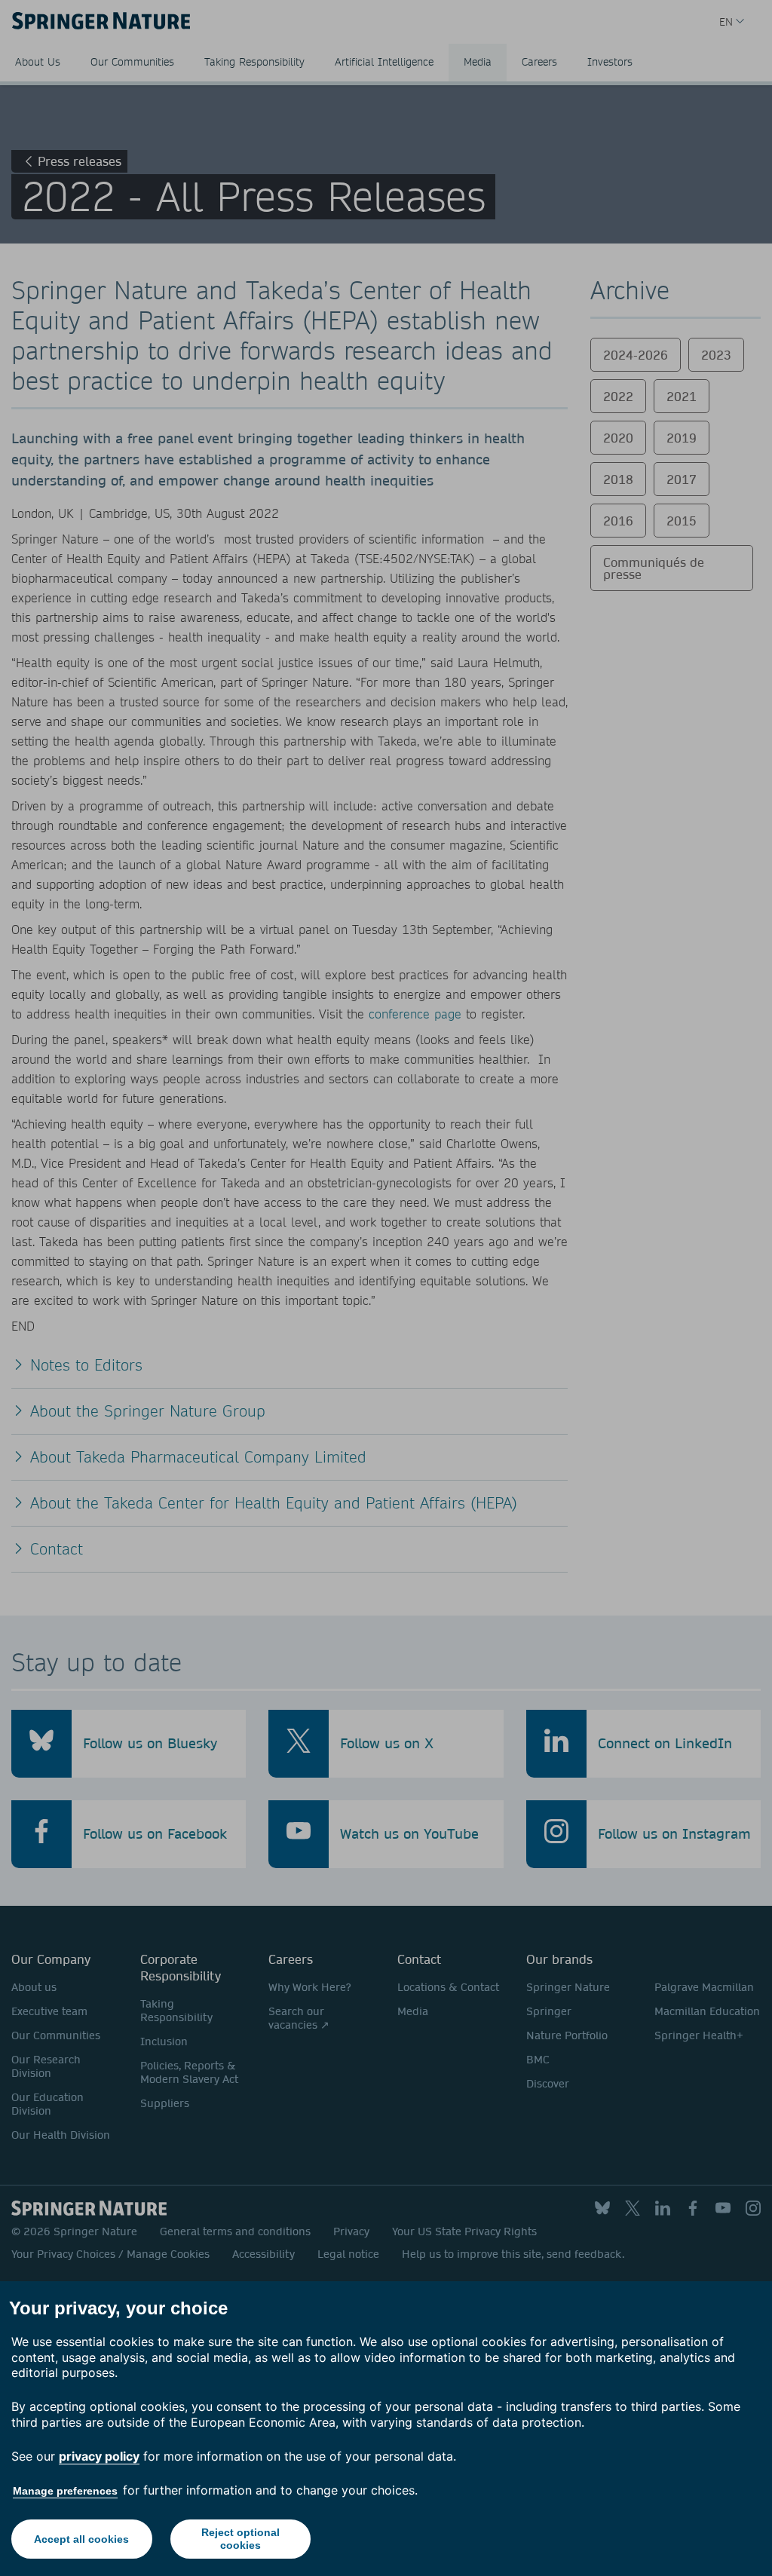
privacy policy (99, 2456)
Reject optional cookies (240, 2539)
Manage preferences (65, 2491)
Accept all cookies (81, 2539)
